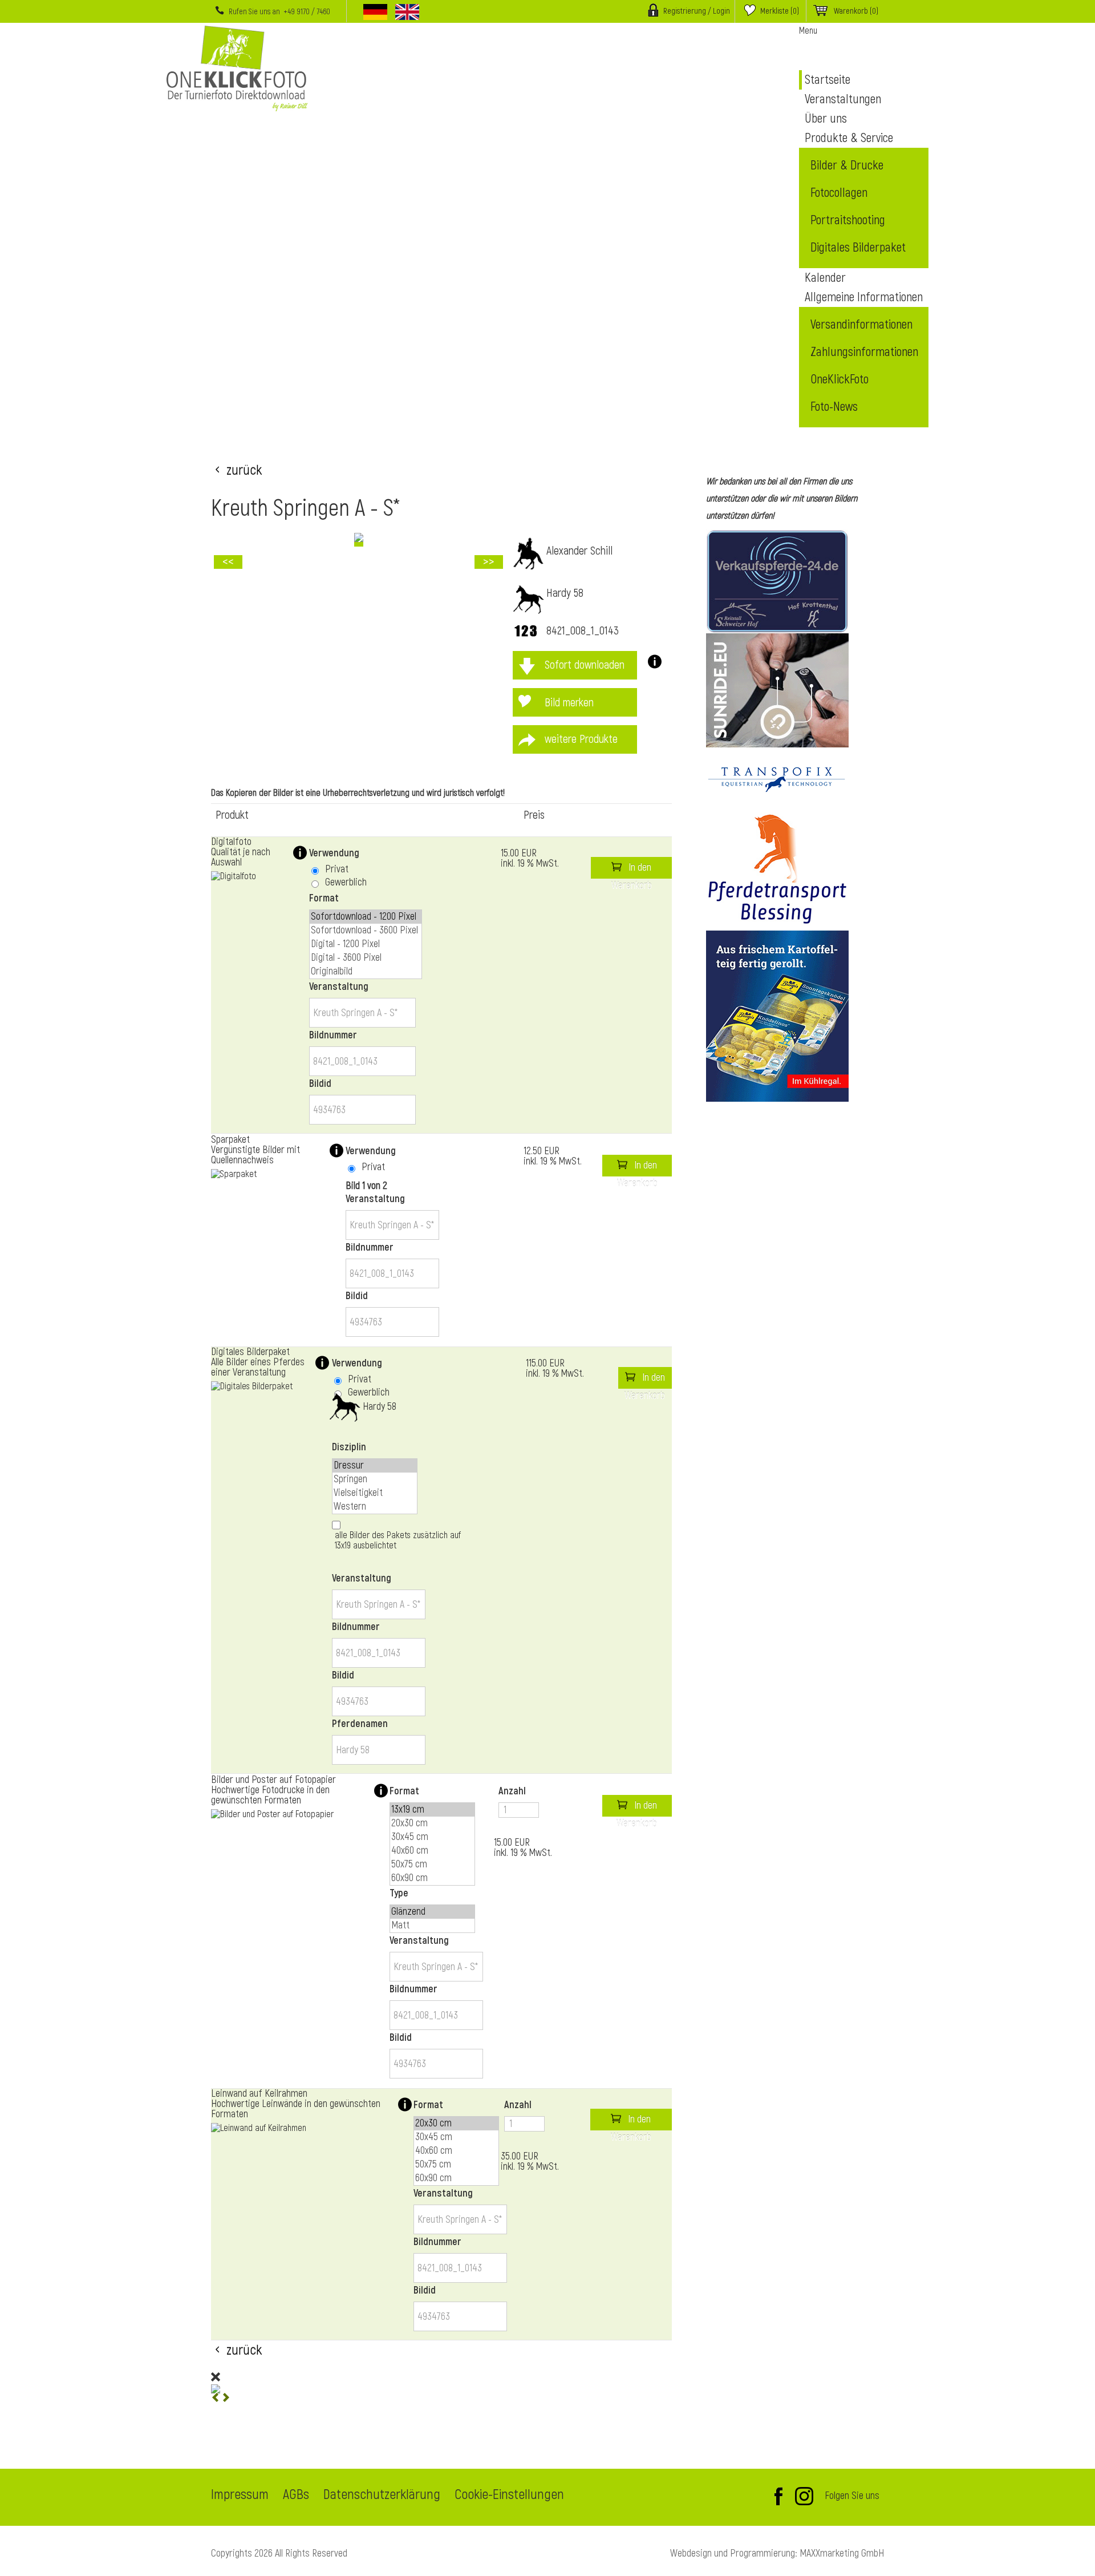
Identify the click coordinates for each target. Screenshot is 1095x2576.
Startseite (828, 80)
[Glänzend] (432, 1912)
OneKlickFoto (839, 379)
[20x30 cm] (432, 1823)
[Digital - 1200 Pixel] (366, 944)
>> (489, 562)
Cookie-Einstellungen (509, 2496)
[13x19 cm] (432, 1810)
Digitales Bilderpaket (858, 248)
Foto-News (834, 407)
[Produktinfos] (650, 665)
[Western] (375, 1507)
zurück (244, 469)
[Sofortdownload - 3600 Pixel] (366, 931)
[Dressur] (375, 1466)
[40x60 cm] (432, 1851)
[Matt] (432, 1926)
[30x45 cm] (432, 1837)
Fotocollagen (839, 193)
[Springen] (375, 1479)
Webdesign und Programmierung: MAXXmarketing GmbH (777, 2553)
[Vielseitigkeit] (375, 1493)
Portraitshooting (848, 220)
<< (228, 562)
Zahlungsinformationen (864, 352)
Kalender (825, 278)
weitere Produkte (581, 739)
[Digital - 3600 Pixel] (366, 958)
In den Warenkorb (632, 870)
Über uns (826, 119)
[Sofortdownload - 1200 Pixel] (366, 917)
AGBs (296, 2496)
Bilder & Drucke (847, 165)
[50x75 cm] (432, 1865)
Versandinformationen (861, 325)
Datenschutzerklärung (382, 2496)
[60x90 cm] (432, 1878)
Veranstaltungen (843, 99)
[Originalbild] (366, 972)
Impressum (240, 2496)
